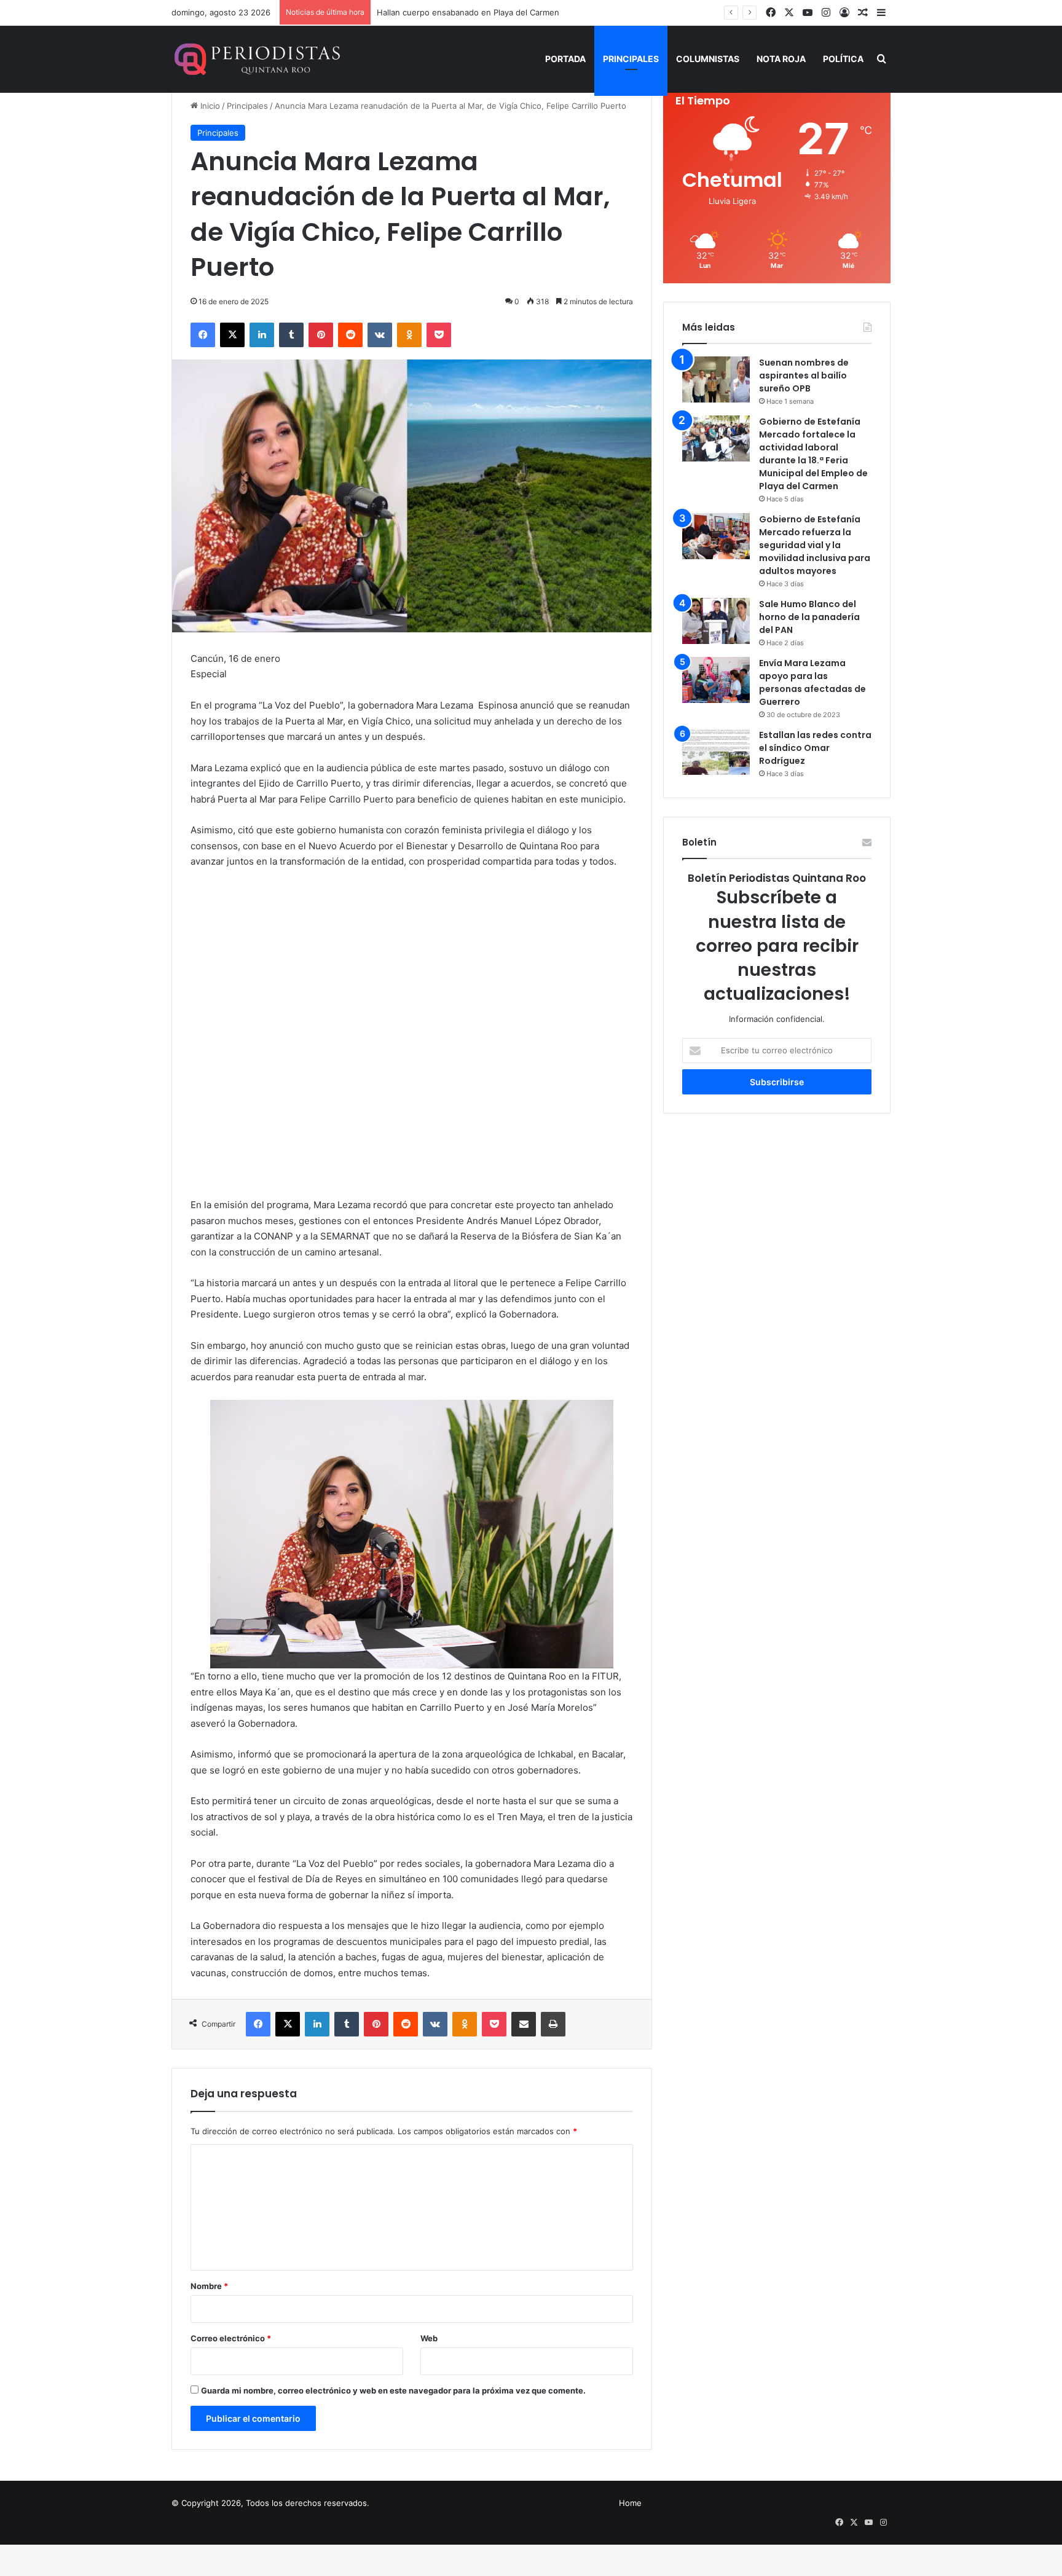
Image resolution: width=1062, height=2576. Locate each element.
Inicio (209, 106)
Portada (565, 59)
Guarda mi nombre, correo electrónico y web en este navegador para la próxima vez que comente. (393, 2390)
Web (429, 2338)
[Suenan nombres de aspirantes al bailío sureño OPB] (716, 379)
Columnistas (708, 59)
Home (630, 2503)
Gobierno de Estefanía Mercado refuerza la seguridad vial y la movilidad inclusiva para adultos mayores (815, 545)
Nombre (209, 2286)
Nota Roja (781, 59)
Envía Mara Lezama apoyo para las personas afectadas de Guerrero (812, 682)
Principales (631, 59)
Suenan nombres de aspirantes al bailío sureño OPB (804, 375)
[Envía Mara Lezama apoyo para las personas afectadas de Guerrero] (716, 680)
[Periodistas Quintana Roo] (256, 59)
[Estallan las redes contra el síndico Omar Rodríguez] (716, 752)
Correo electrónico (231, 2338)
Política (843, 59)
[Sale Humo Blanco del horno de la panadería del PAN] (716, 621)
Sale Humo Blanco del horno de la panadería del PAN (809, 617)
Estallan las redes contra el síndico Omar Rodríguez (815, 748)
